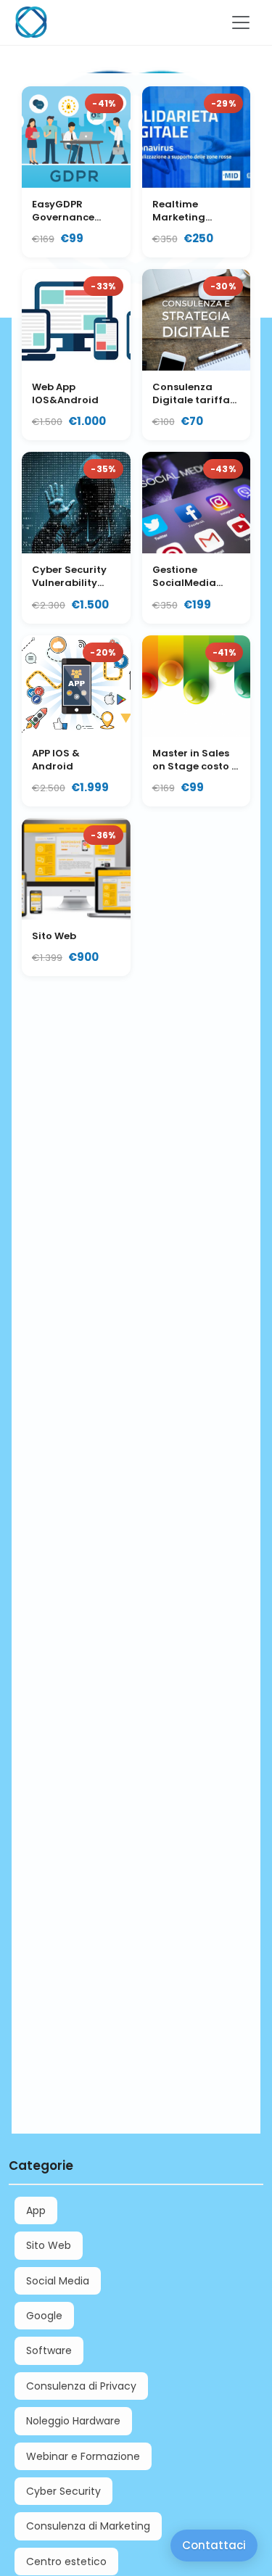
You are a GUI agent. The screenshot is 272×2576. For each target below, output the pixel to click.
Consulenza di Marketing (88, 2526)
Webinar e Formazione (83, 2456)
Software (49, 2350)
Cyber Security (63, 2491)
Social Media (58, 2281)
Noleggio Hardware (73, 2421)
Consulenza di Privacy (81, 2386)
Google (44, 2316)
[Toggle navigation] (241, 22)
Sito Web (49, 2245)
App (36, 2210)
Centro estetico (66, 2561)
